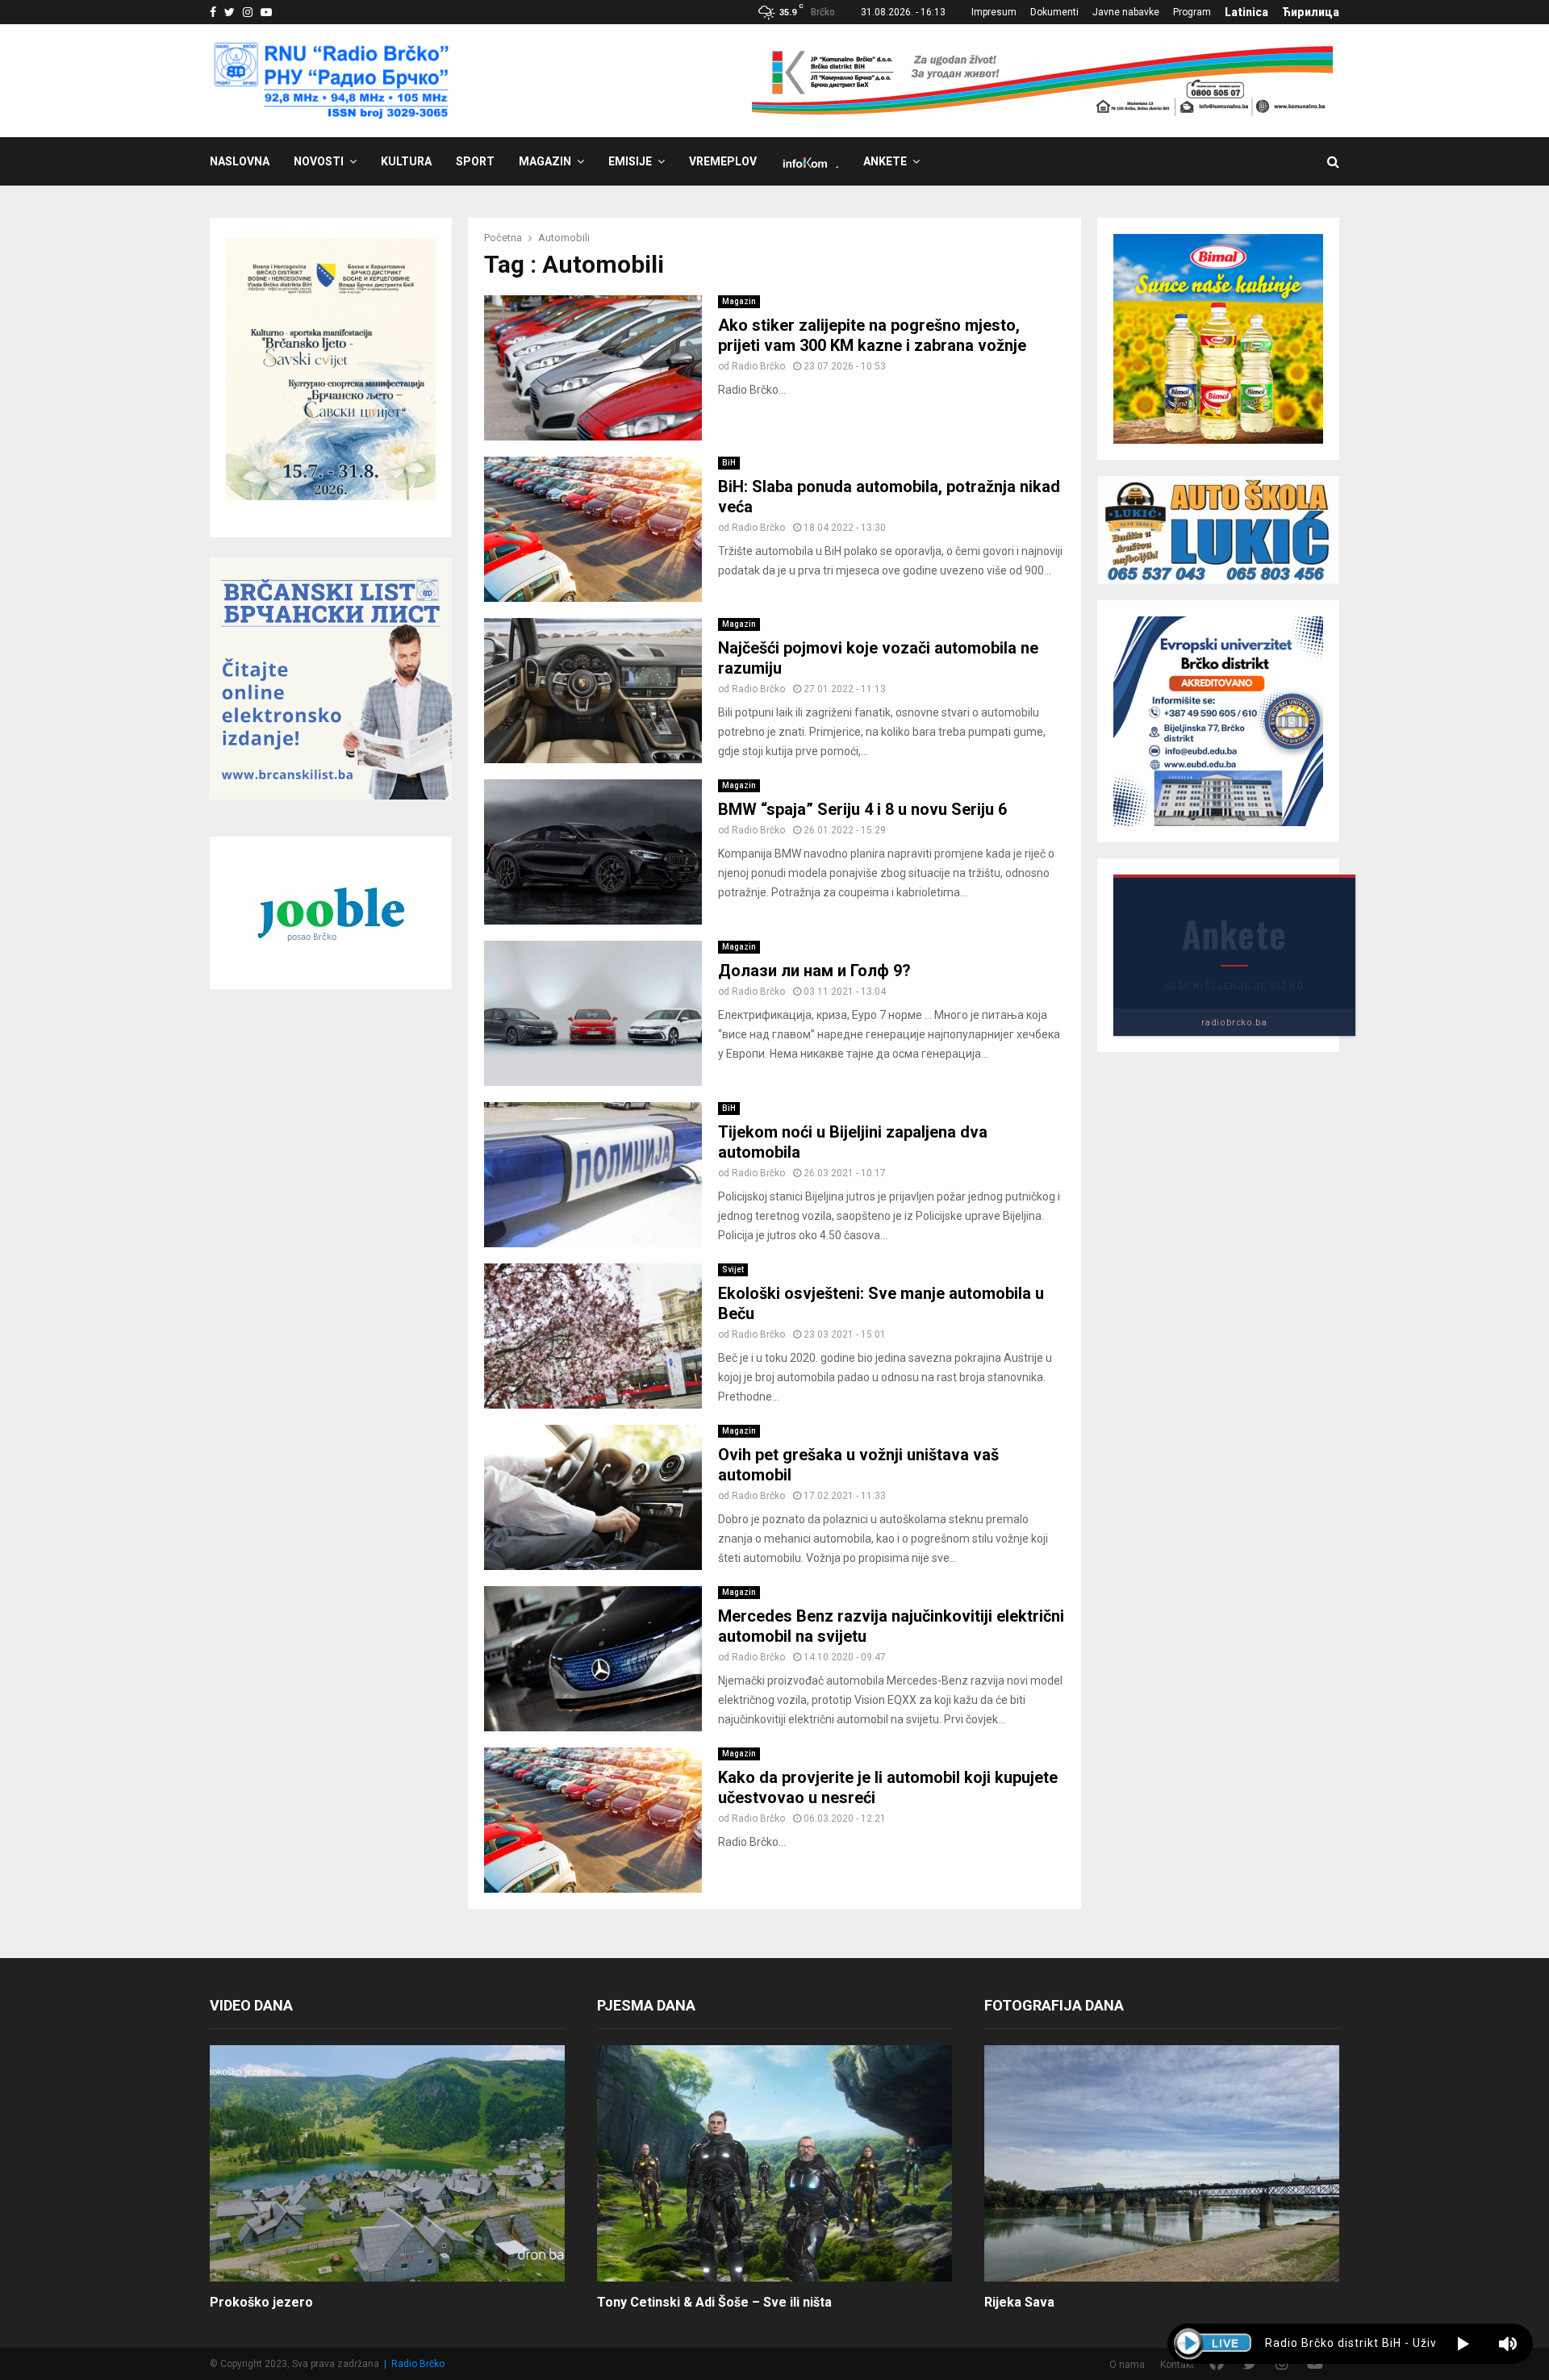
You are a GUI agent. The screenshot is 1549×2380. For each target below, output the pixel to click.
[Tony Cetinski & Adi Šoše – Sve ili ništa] (774, 2163)
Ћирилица (1311, 12)
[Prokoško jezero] (387, 2163)
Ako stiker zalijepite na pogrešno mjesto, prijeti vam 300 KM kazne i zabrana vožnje (872, 335)
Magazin (545, 161)
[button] (1463, 2344)
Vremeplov (723, 161)
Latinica (1246, 12)
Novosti (319, 161)
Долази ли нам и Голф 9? (814, 971)
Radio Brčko (758, 366)
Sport (475, 161)
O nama (1127, 2365)
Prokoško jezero (261, 2302)
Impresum (994, 12)
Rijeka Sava (1019, 2302)
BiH (729, 463)
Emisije (630, 161)
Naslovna (240, 161)
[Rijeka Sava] (1162, 2163)
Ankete (885, 161)
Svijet (733, 1269)
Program (1192, 12)
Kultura (406, 161)
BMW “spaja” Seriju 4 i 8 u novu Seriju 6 (862, 809)
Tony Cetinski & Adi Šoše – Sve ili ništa (714, 2302)
